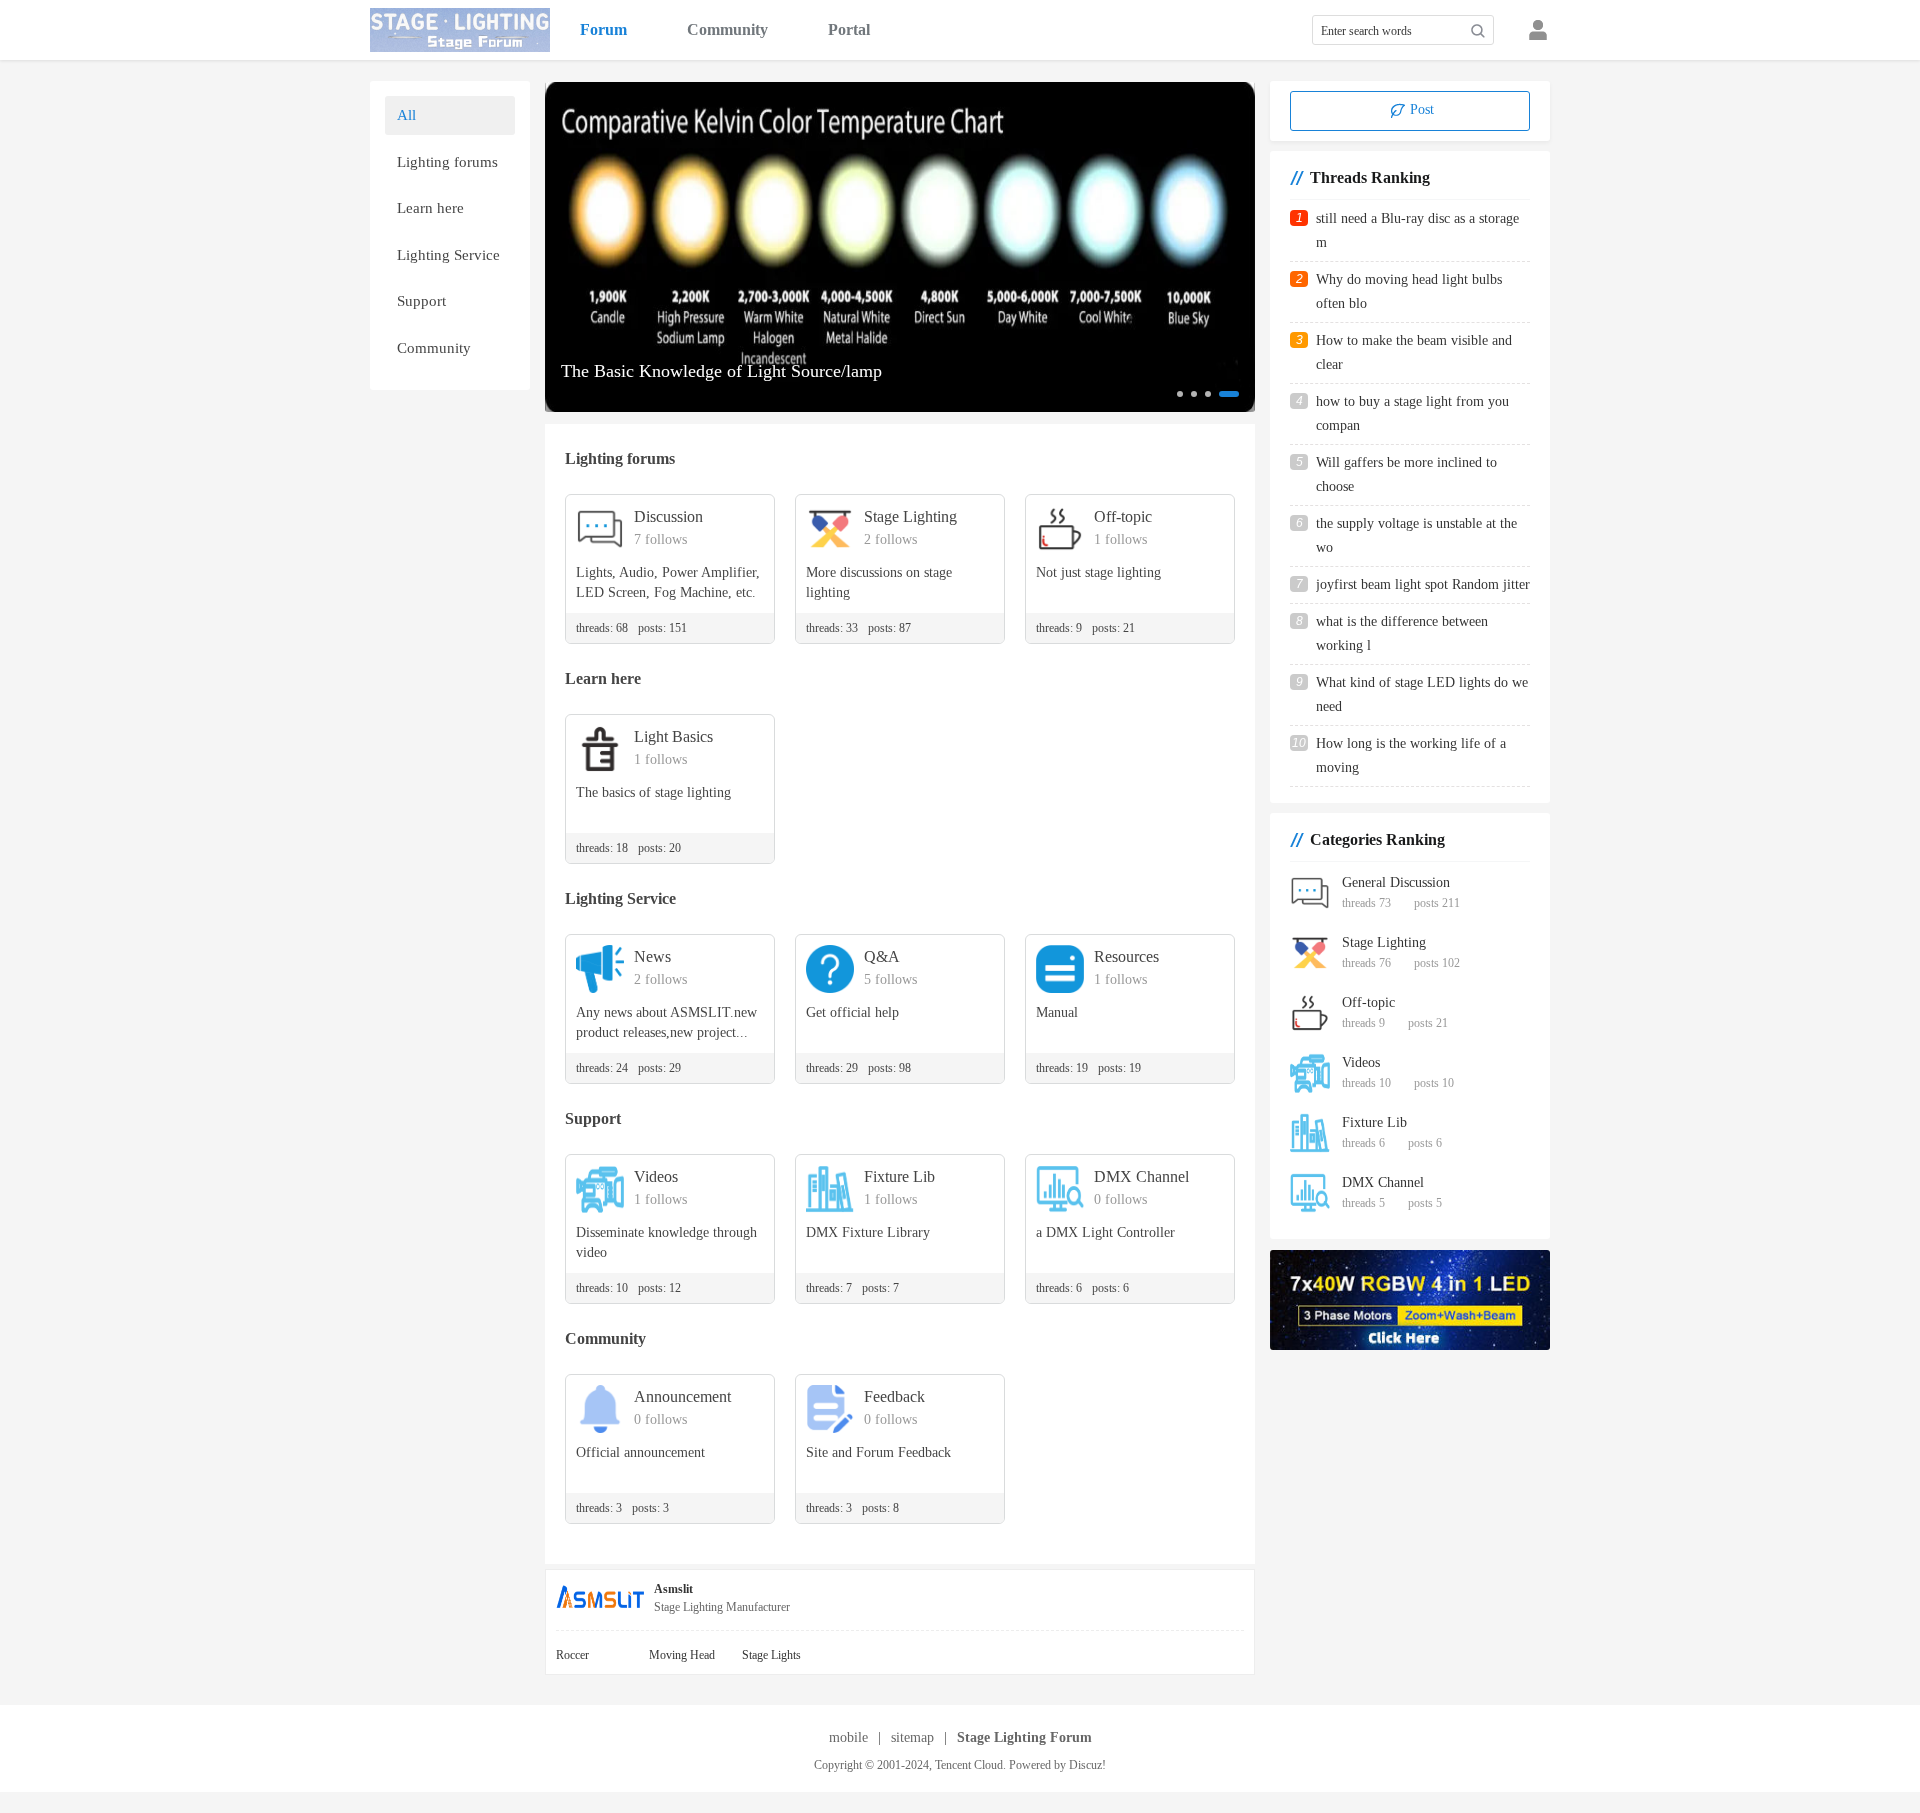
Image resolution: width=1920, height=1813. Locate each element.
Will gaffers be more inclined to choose (1406, 474)
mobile (848, 1737)
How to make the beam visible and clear (1414, 352)
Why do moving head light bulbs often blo (1409, 291)
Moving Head (682, 1655)
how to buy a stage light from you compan (1412, 413)
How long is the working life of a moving (1411, 755)
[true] (1478, 31)
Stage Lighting (1384, 942)
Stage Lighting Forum (1024, 1737)
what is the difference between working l (1402, 633)
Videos (1361, 1062)
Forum (603, 29)
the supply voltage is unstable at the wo (1416, 535)
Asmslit (673, 1589)
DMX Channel (1383, 1182)
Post (1420, 109)
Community (727, 29)
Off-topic (1368, 1002)
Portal (849, 29)
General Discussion (1396, 882)
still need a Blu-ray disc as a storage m (1417, 230)
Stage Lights (771, 1655)
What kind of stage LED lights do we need (1422, 694)
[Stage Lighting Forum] (460, 30)
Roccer (572, 1655)
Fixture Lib (1374, 1122)
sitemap (912, 1737)
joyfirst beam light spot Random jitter (1423, 584)
